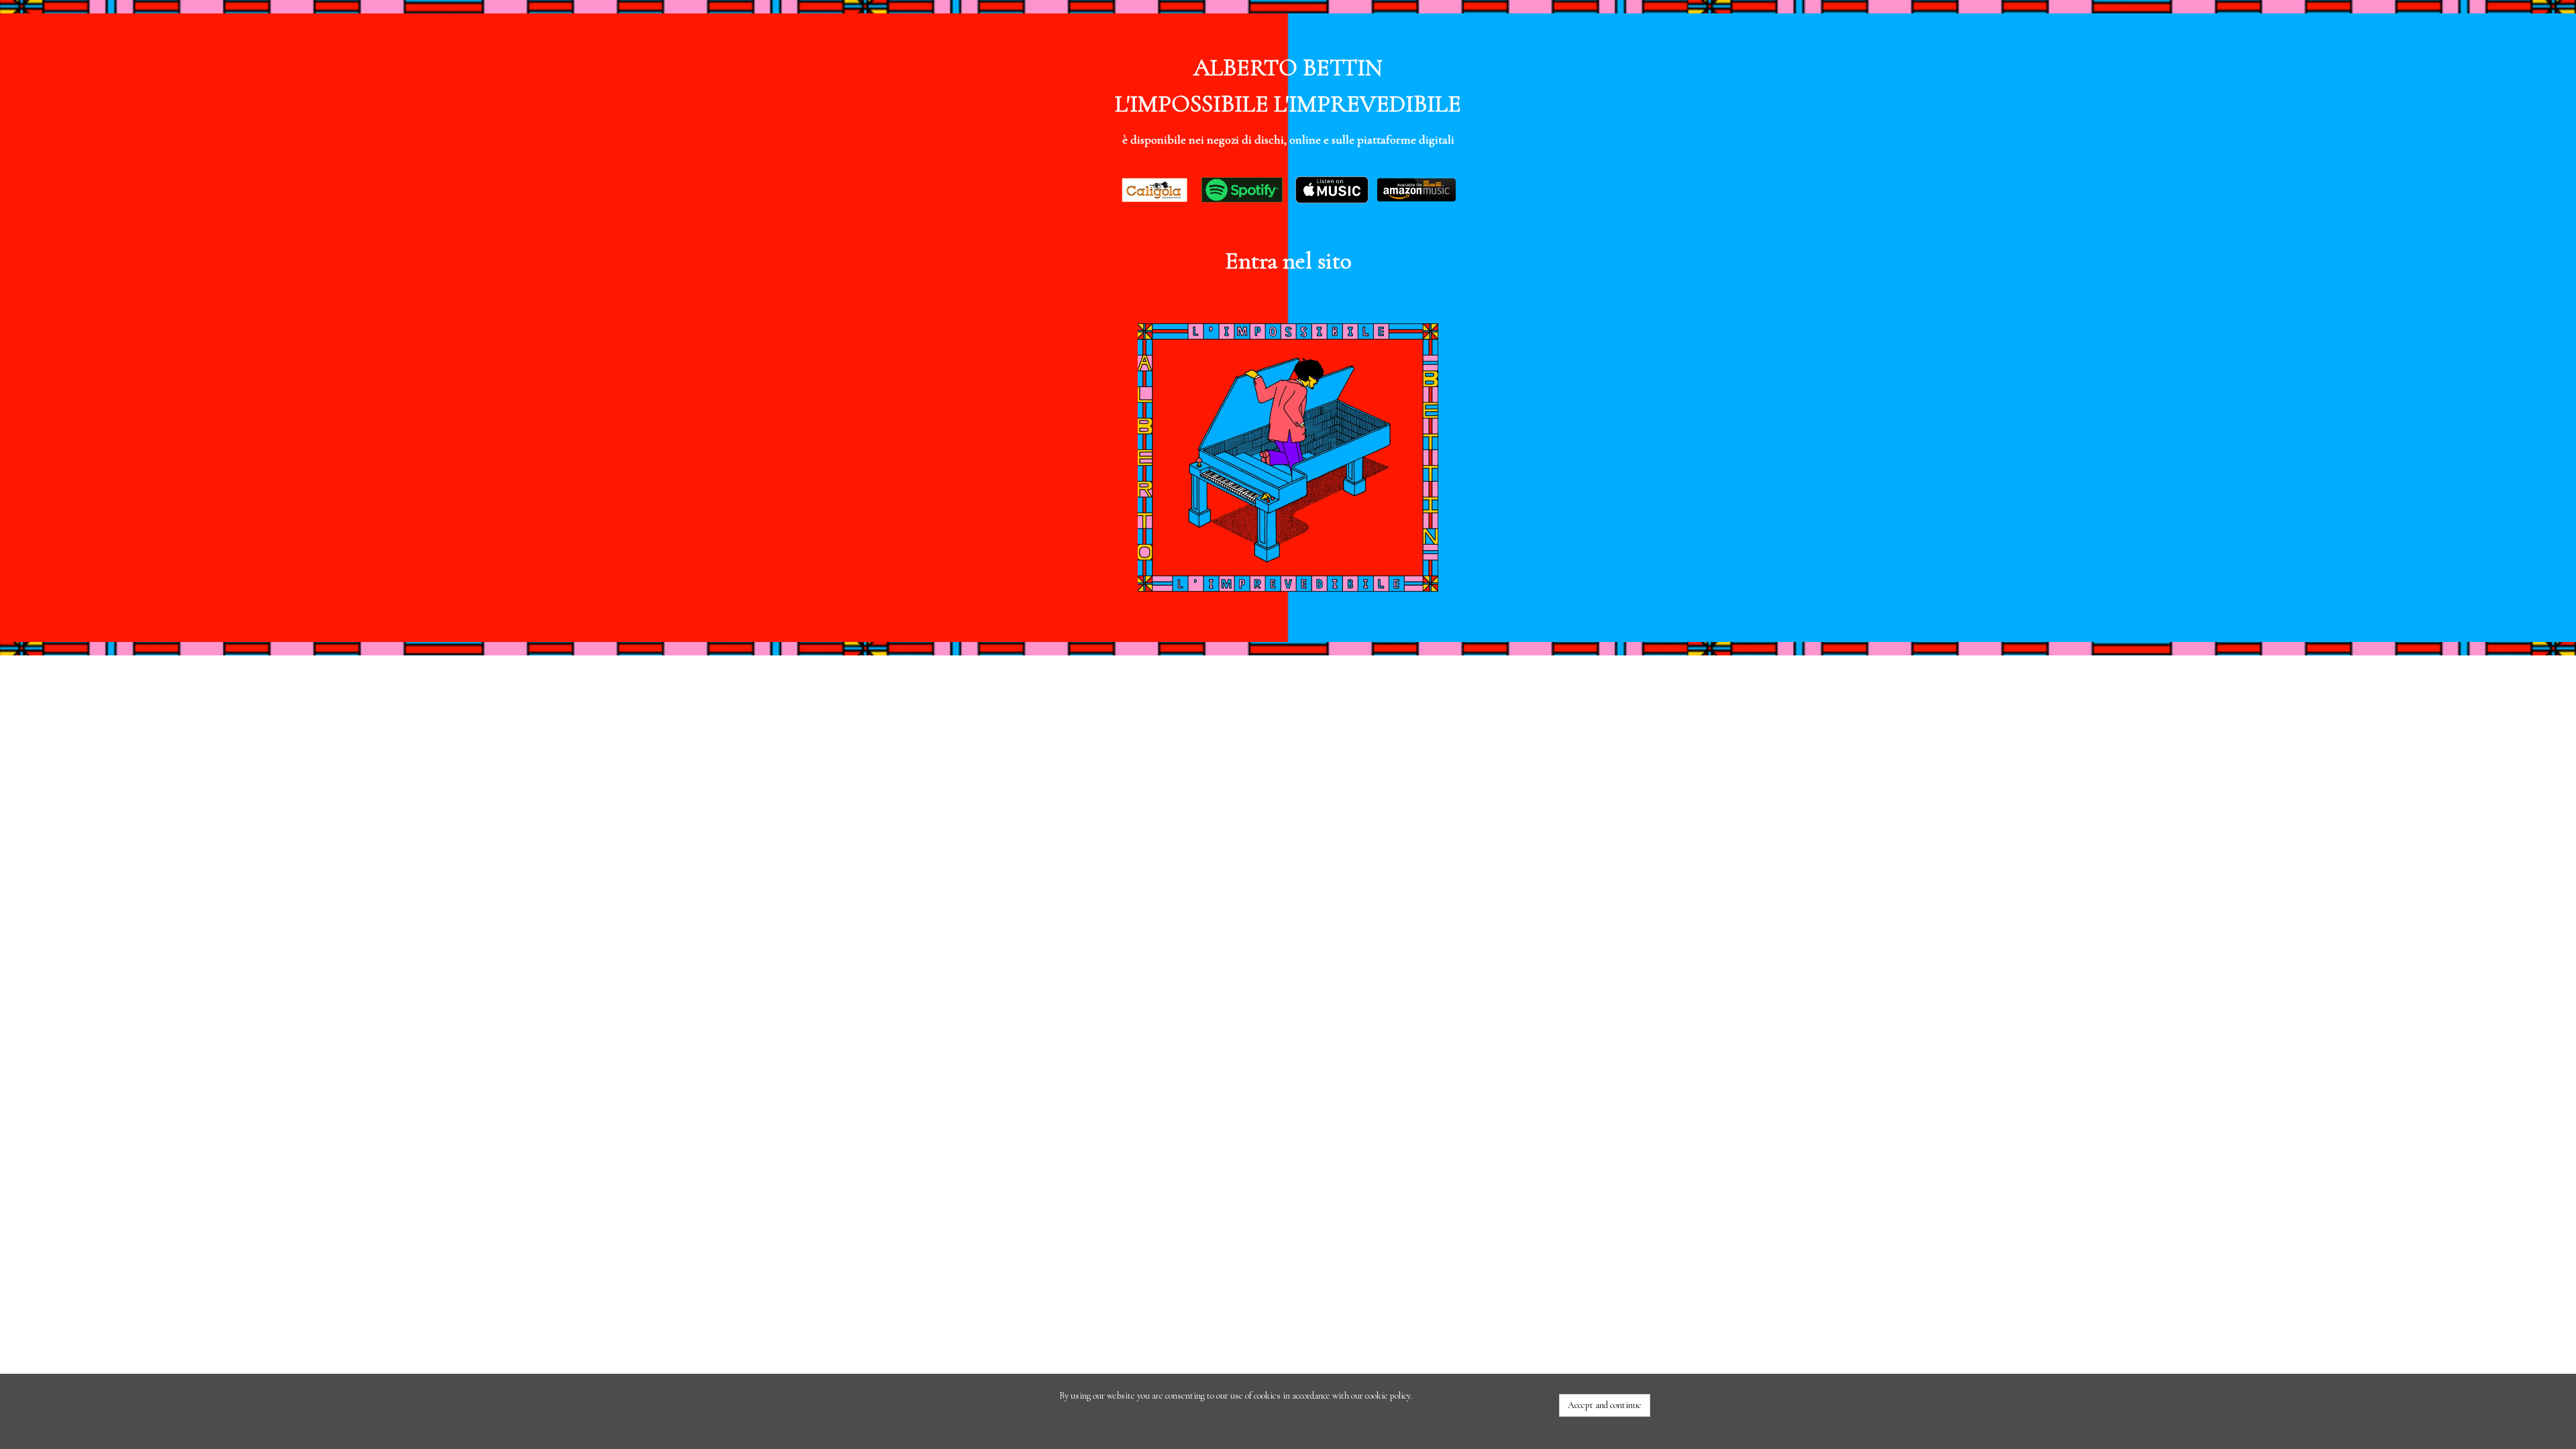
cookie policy (1388, 1396)
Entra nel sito (1288, 261)
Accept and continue (1605, 1405)
